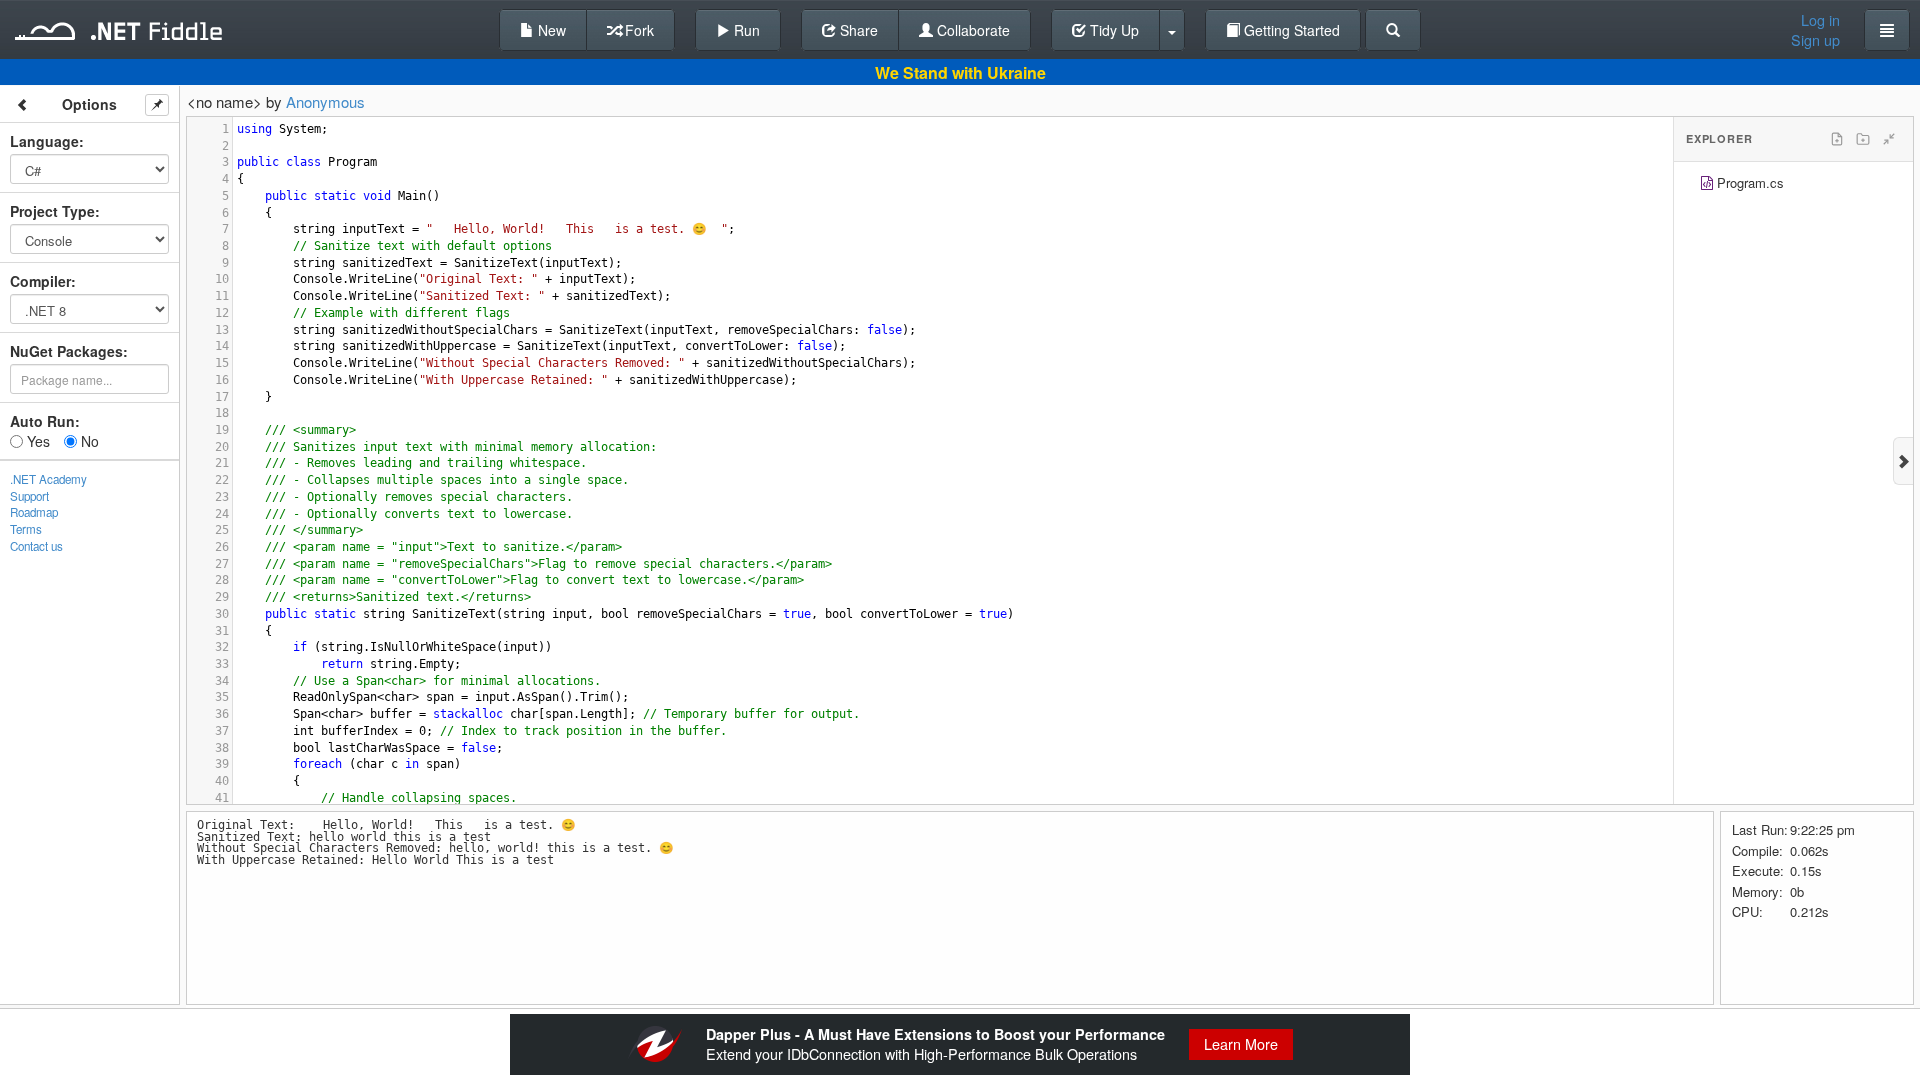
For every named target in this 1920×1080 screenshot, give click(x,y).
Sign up (1815, 40)
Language (44, 141)
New (550, 30)
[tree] (1793, 185)
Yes (36, 441)
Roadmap (34, 512)
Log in (1820, 20)
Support (29, 496)
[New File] (1837, 139)
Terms (26, 529)
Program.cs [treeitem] (1750, 182)
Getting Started (1290, 30)
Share (857, 30)
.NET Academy (48, 479)
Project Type (52, 211)
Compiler (40, 281)
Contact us (36, 546)
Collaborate (971, 30)
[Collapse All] (1889, 139)
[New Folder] (1863, 139)
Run (745, 30)
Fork (637, 30)
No (88, 441)
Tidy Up (1112, 30)
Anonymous (325, 101)
